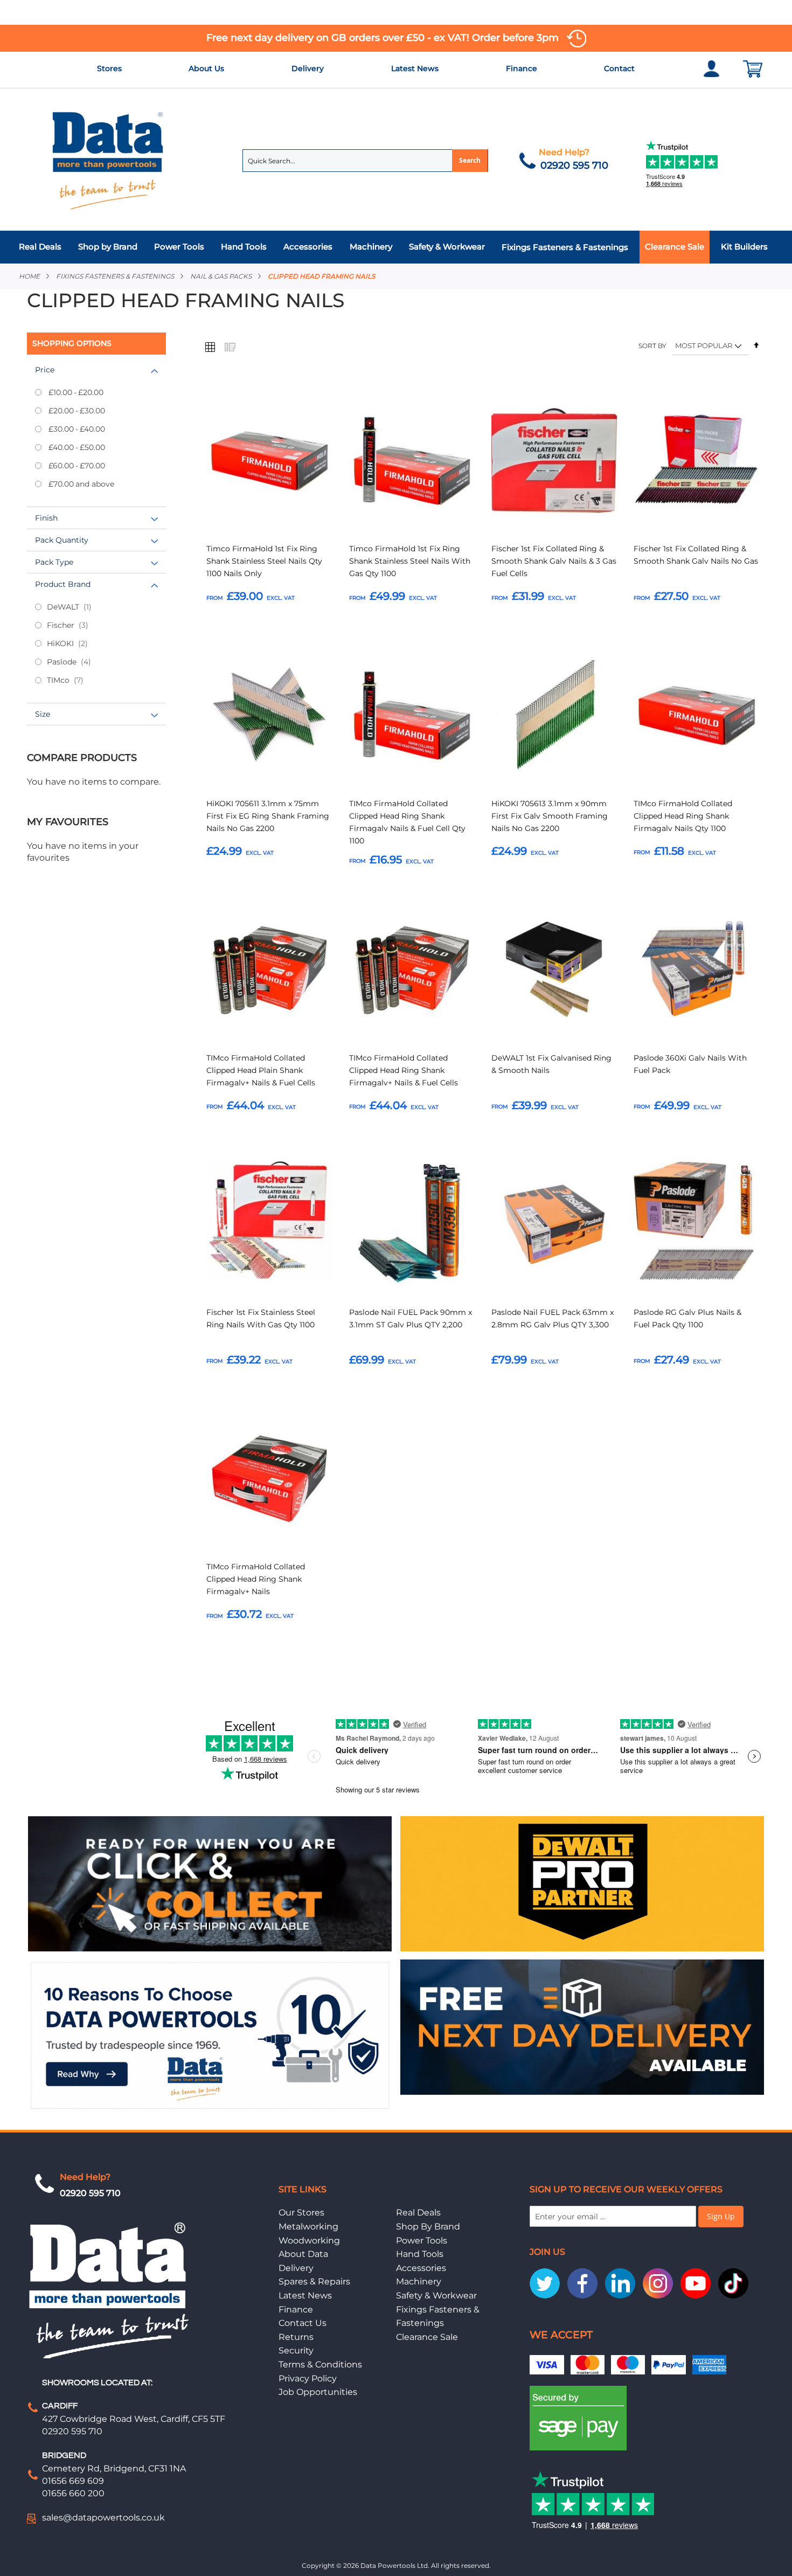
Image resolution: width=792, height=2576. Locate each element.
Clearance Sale (427, 2337)
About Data (303, 2254)
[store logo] (108, 160)
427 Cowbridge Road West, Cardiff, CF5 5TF (134, 2419)
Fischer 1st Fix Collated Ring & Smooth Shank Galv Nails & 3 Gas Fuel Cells (554, 561)
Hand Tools (420, 2254)
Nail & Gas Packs (221, 276)
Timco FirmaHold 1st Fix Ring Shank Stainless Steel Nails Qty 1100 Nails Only (264, 561)
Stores (109, 68)
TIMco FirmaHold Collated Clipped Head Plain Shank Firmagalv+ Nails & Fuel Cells (261, 1070)
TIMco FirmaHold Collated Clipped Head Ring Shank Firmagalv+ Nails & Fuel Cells (404, 1070)
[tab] (396, 247)
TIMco (74, 680)
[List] (230, 347)
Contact (619, 68)
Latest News (415, 68)
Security (296, 2350)
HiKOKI (77, 643)
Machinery (419, 2281)
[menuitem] (43, 247)
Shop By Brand (428, 2227)
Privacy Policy (308, 2378)
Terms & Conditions (320, 2364)
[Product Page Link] (269, 462)
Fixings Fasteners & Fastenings (115, 276)
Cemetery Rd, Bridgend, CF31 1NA (114, 2468)
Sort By (652, 346)
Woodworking (309, 2241)
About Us (206, 68)
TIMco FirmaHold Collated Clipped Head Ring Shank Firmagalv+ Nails (256, 1579)
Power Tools (422, 2241)
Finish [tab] (46, 518)
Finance (522, 68)
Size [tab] (43, 714)
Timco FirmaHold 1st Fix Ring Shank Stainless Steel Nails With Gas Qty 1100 (410, 561)
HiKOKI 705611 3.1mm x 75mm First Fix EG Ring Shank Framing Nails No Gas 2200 (268, 816)
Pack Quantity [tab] (62, 540)
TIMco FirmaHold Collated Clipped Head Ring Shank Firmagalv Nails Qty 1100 (683, 816)
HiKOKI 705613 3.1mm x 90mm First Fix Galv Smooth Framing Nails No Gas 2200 (550, 816)
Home (29, 276)
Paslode (78, 662)
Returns (296, 2337)
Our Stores (301, 2213)
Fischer (77, 625)
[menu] (396, 247)
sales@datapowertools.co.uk (103, 2518)
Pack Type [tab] (54, 562)
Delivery (308, 68)
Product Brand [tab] (63, 584)
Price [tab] (45, 370)
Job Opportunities (318, 2392)
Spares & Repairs (314, 2281)
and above (81, 484)
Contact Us (303, 2323)
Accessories (421, 2268)
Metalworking (308, 2227)
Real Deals (418, 2213)
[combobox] (365, 161)
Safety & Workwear (436, 2295)
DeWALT (77, 607)
